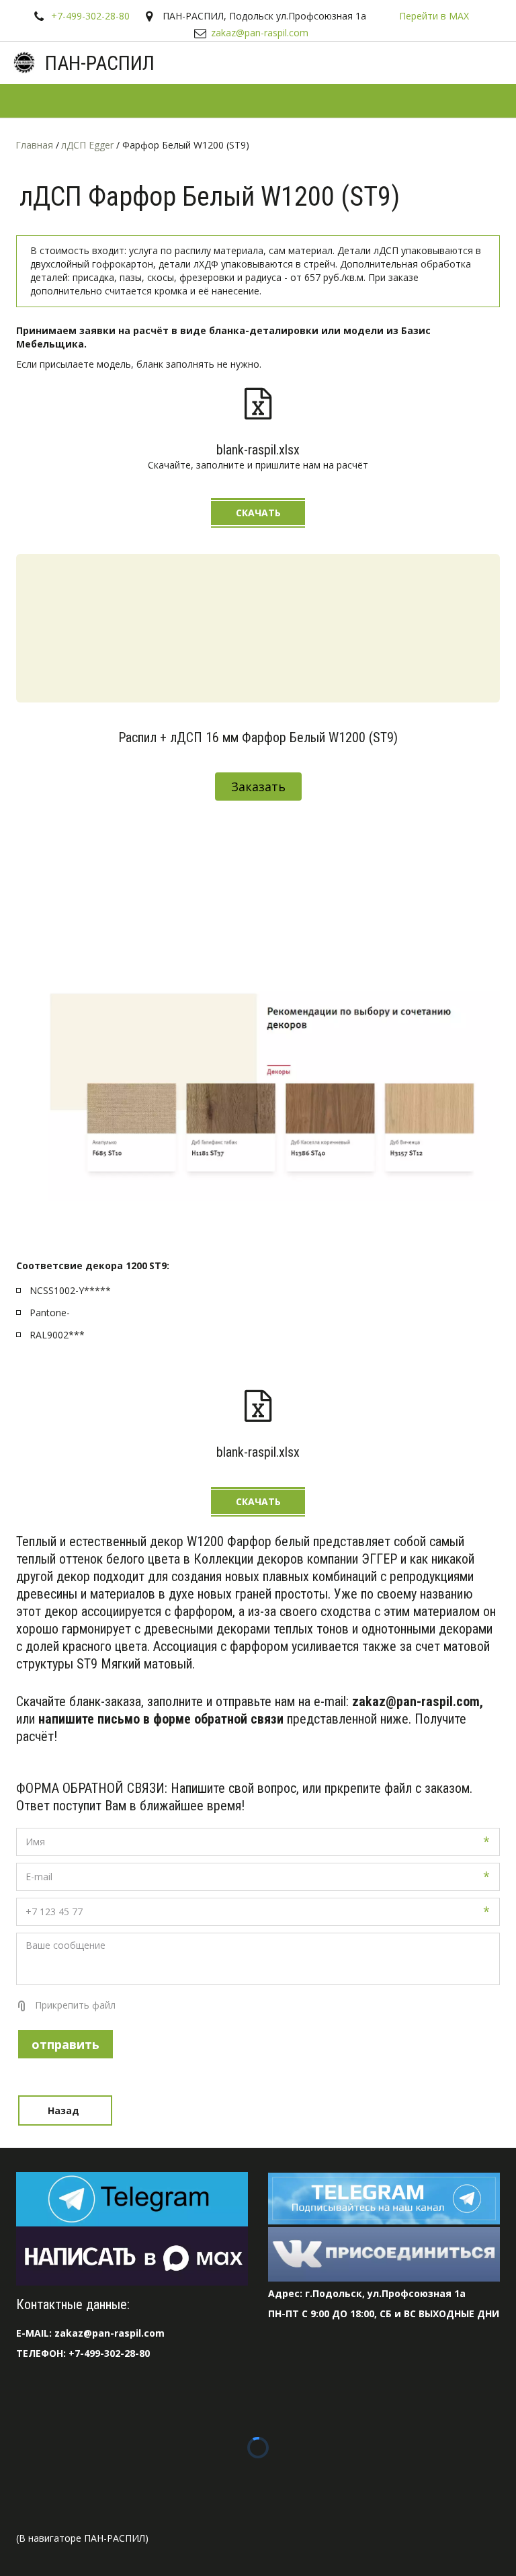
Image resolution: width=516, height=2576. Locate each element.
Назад (65, 2110)
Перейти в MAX (434, 16)
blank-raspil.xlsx (258, 450)
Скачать (258, 513)
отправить (66, 2044)
